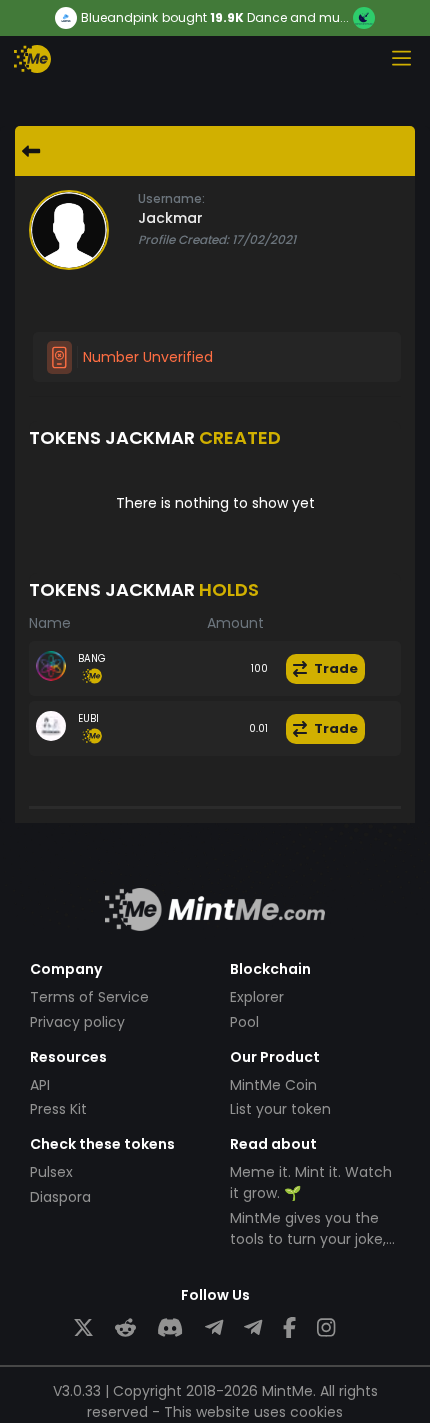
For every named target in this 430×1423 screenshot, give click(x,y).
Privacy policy (77, 1022)
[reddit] (125, 1328)
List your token (280, 1109)
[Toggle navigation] (401, 58)
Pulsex (51, 1172)
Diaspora (60, 1197)
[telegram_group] (214, 1328)
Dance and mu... (298, 17)
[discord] (170, 1328)
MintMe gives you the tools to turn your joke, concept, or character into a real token (308, 1249)
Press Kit (58, 1109)
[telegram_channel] (253, 1328)
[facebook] (289, 1328)
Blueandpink (119, 18)
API (40, 1085)
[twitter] (83, 1328)
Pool (244, 1022)
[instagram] (326, 1328)
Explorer (257, 997)
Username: (171, 198)
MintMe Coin (273, 1085)
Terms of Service (89, 997)
